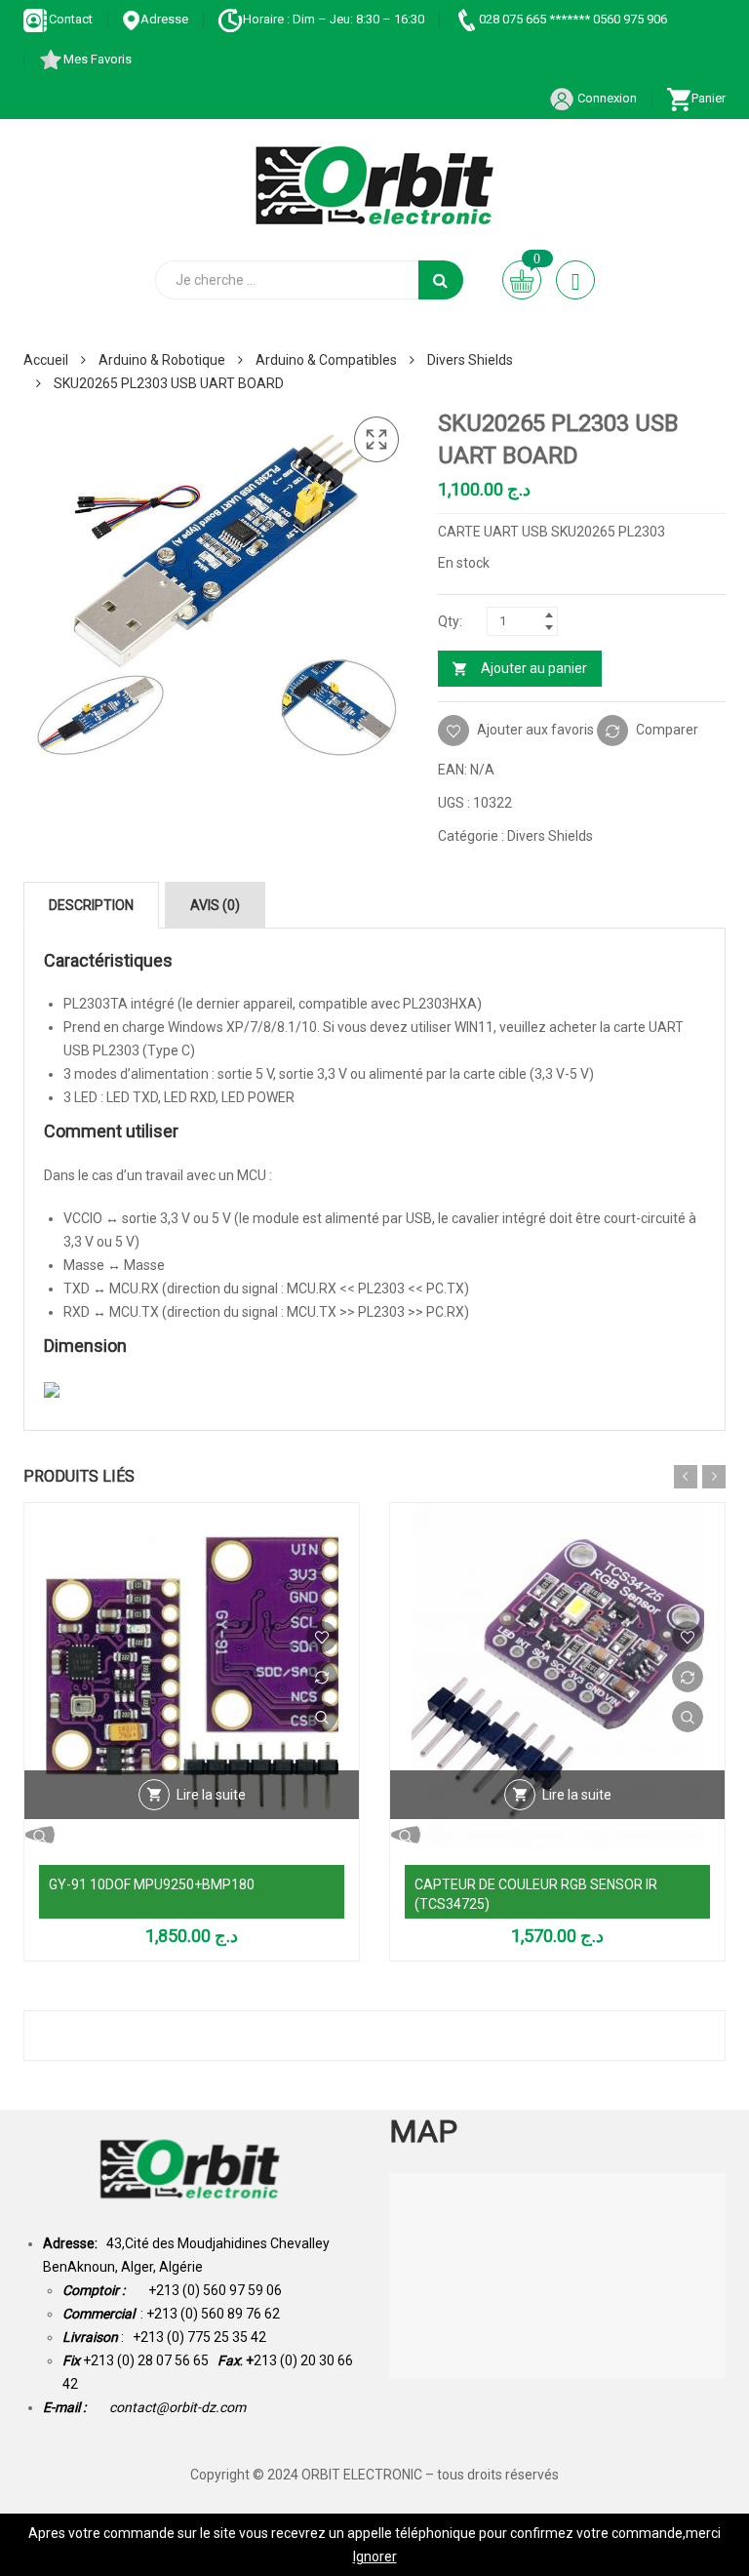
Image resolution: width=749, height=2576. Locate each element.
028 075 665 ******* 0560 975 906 (573, 19)
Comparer (667, 730)
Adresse (164, 19)
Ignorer (375, 2556)
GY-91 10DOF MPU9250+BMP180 (152, 1884)
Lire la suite (211, 1795)
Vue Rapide (322, 1717)
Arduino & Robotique (162, 360)
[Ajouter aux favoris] (322, 1637)
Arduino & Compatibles (326, 360)
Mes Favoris (98, 59)
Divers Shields (470, 360)
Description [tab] (91, 905)
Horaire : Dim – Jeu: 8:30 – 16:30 (334, 19)
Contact (71, 19)
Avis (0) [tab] (215, 905)
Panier (709, 98)
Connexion (606, 98)
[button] (376, 440)
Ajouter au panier (534, 668)
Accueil (46, 360)
